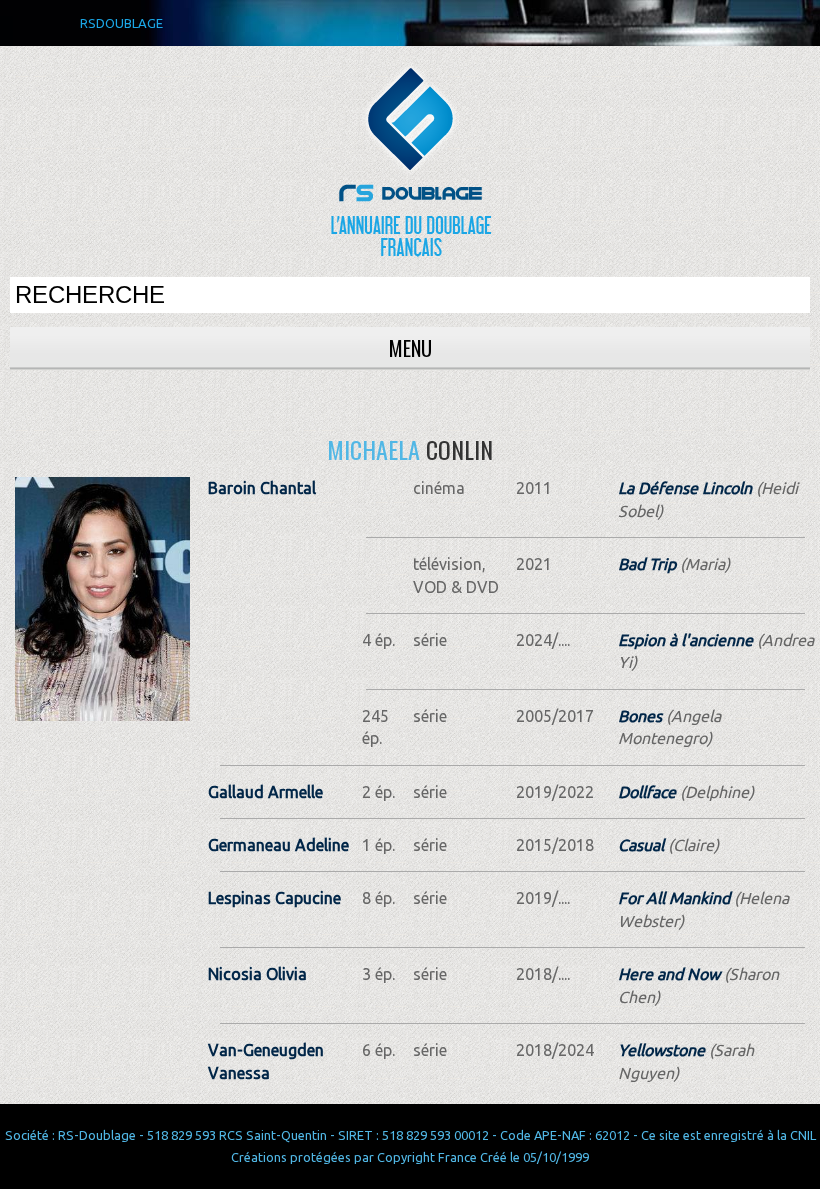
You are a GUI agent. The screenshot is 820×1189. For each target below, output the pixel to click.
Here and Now (669, 974)
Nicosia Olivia (257, 974)
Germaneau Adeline (278, 845)
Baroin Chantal (262, 488)
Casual (641, 845)
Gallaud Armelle (265, 792)
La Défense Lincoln (685, 488)
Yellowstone (661, 1050)
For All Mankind (674, 898)
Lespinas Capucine (274, 898)
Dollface (647, 792)
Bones (640, 716)
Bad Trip (647, 564)
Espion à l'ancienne (685, 640)
